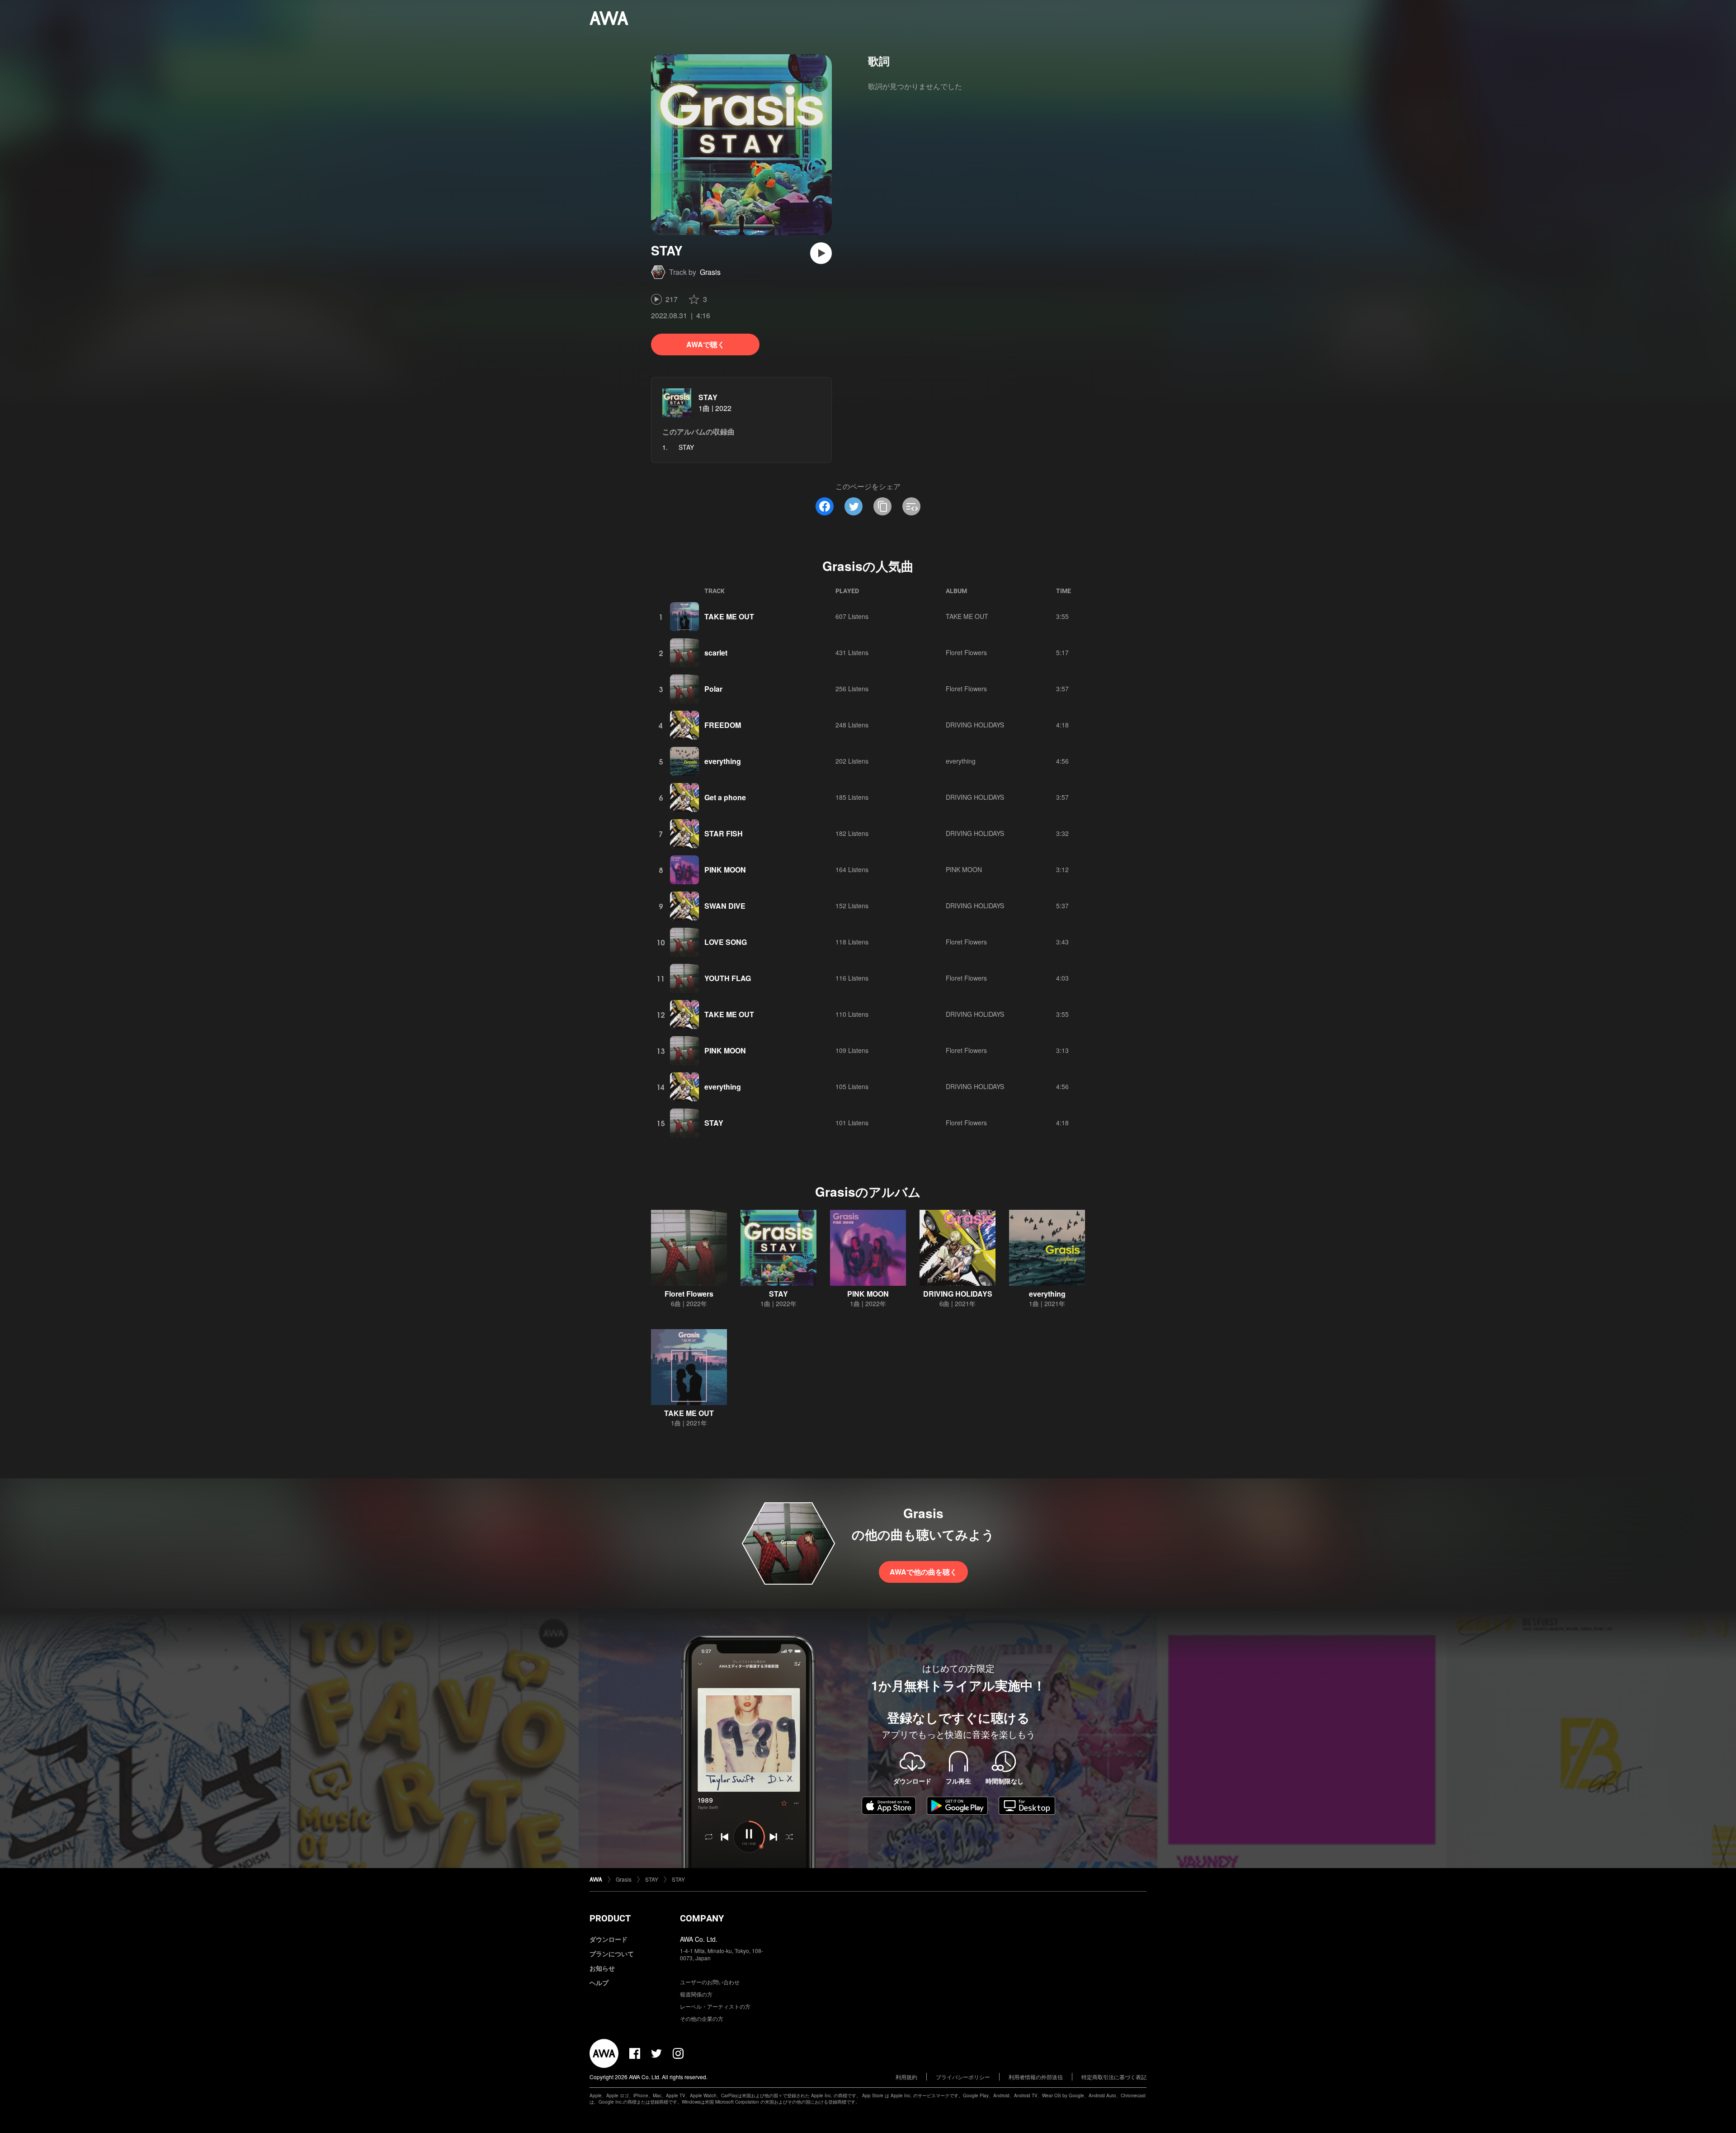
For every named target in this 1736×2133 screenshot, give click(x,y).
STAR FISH (724, 833)
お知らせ (602, 1968)
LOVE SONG (726, 942)
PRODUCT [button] (610, 1918)
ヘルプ (599, 1982)
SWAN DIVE (725, 906)
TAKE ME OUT (729, 616)
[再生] (821, 253)
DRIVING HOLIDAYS (975, 725)
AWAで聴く (705, 344)
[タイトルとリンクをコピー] (882, 506)
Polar (713, 689)
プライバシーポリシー (963, 2077)
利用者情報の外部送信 (1036, 2077)
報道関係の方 (696, 1994)
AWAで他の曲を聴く (923, 1572)
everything (723, 761)
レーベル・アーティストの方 (715, 2006)
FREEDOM (723, 725)
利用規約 (906, 2077)
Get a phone (725, 797)
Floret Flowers (966, 652)
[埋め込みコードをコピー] (911, 506)
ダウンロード (609, 1939)
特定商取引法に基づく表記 (1114, 2077)
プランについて (612, 1954)
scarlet (716, 653)
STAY (708, 397)
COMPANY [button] (702, 1918)
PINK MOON (725, 870)
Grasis (710, 272)
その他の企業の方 (702, 2018)
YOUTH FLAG (728, 978)
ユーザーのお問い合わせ (710, 1982)
